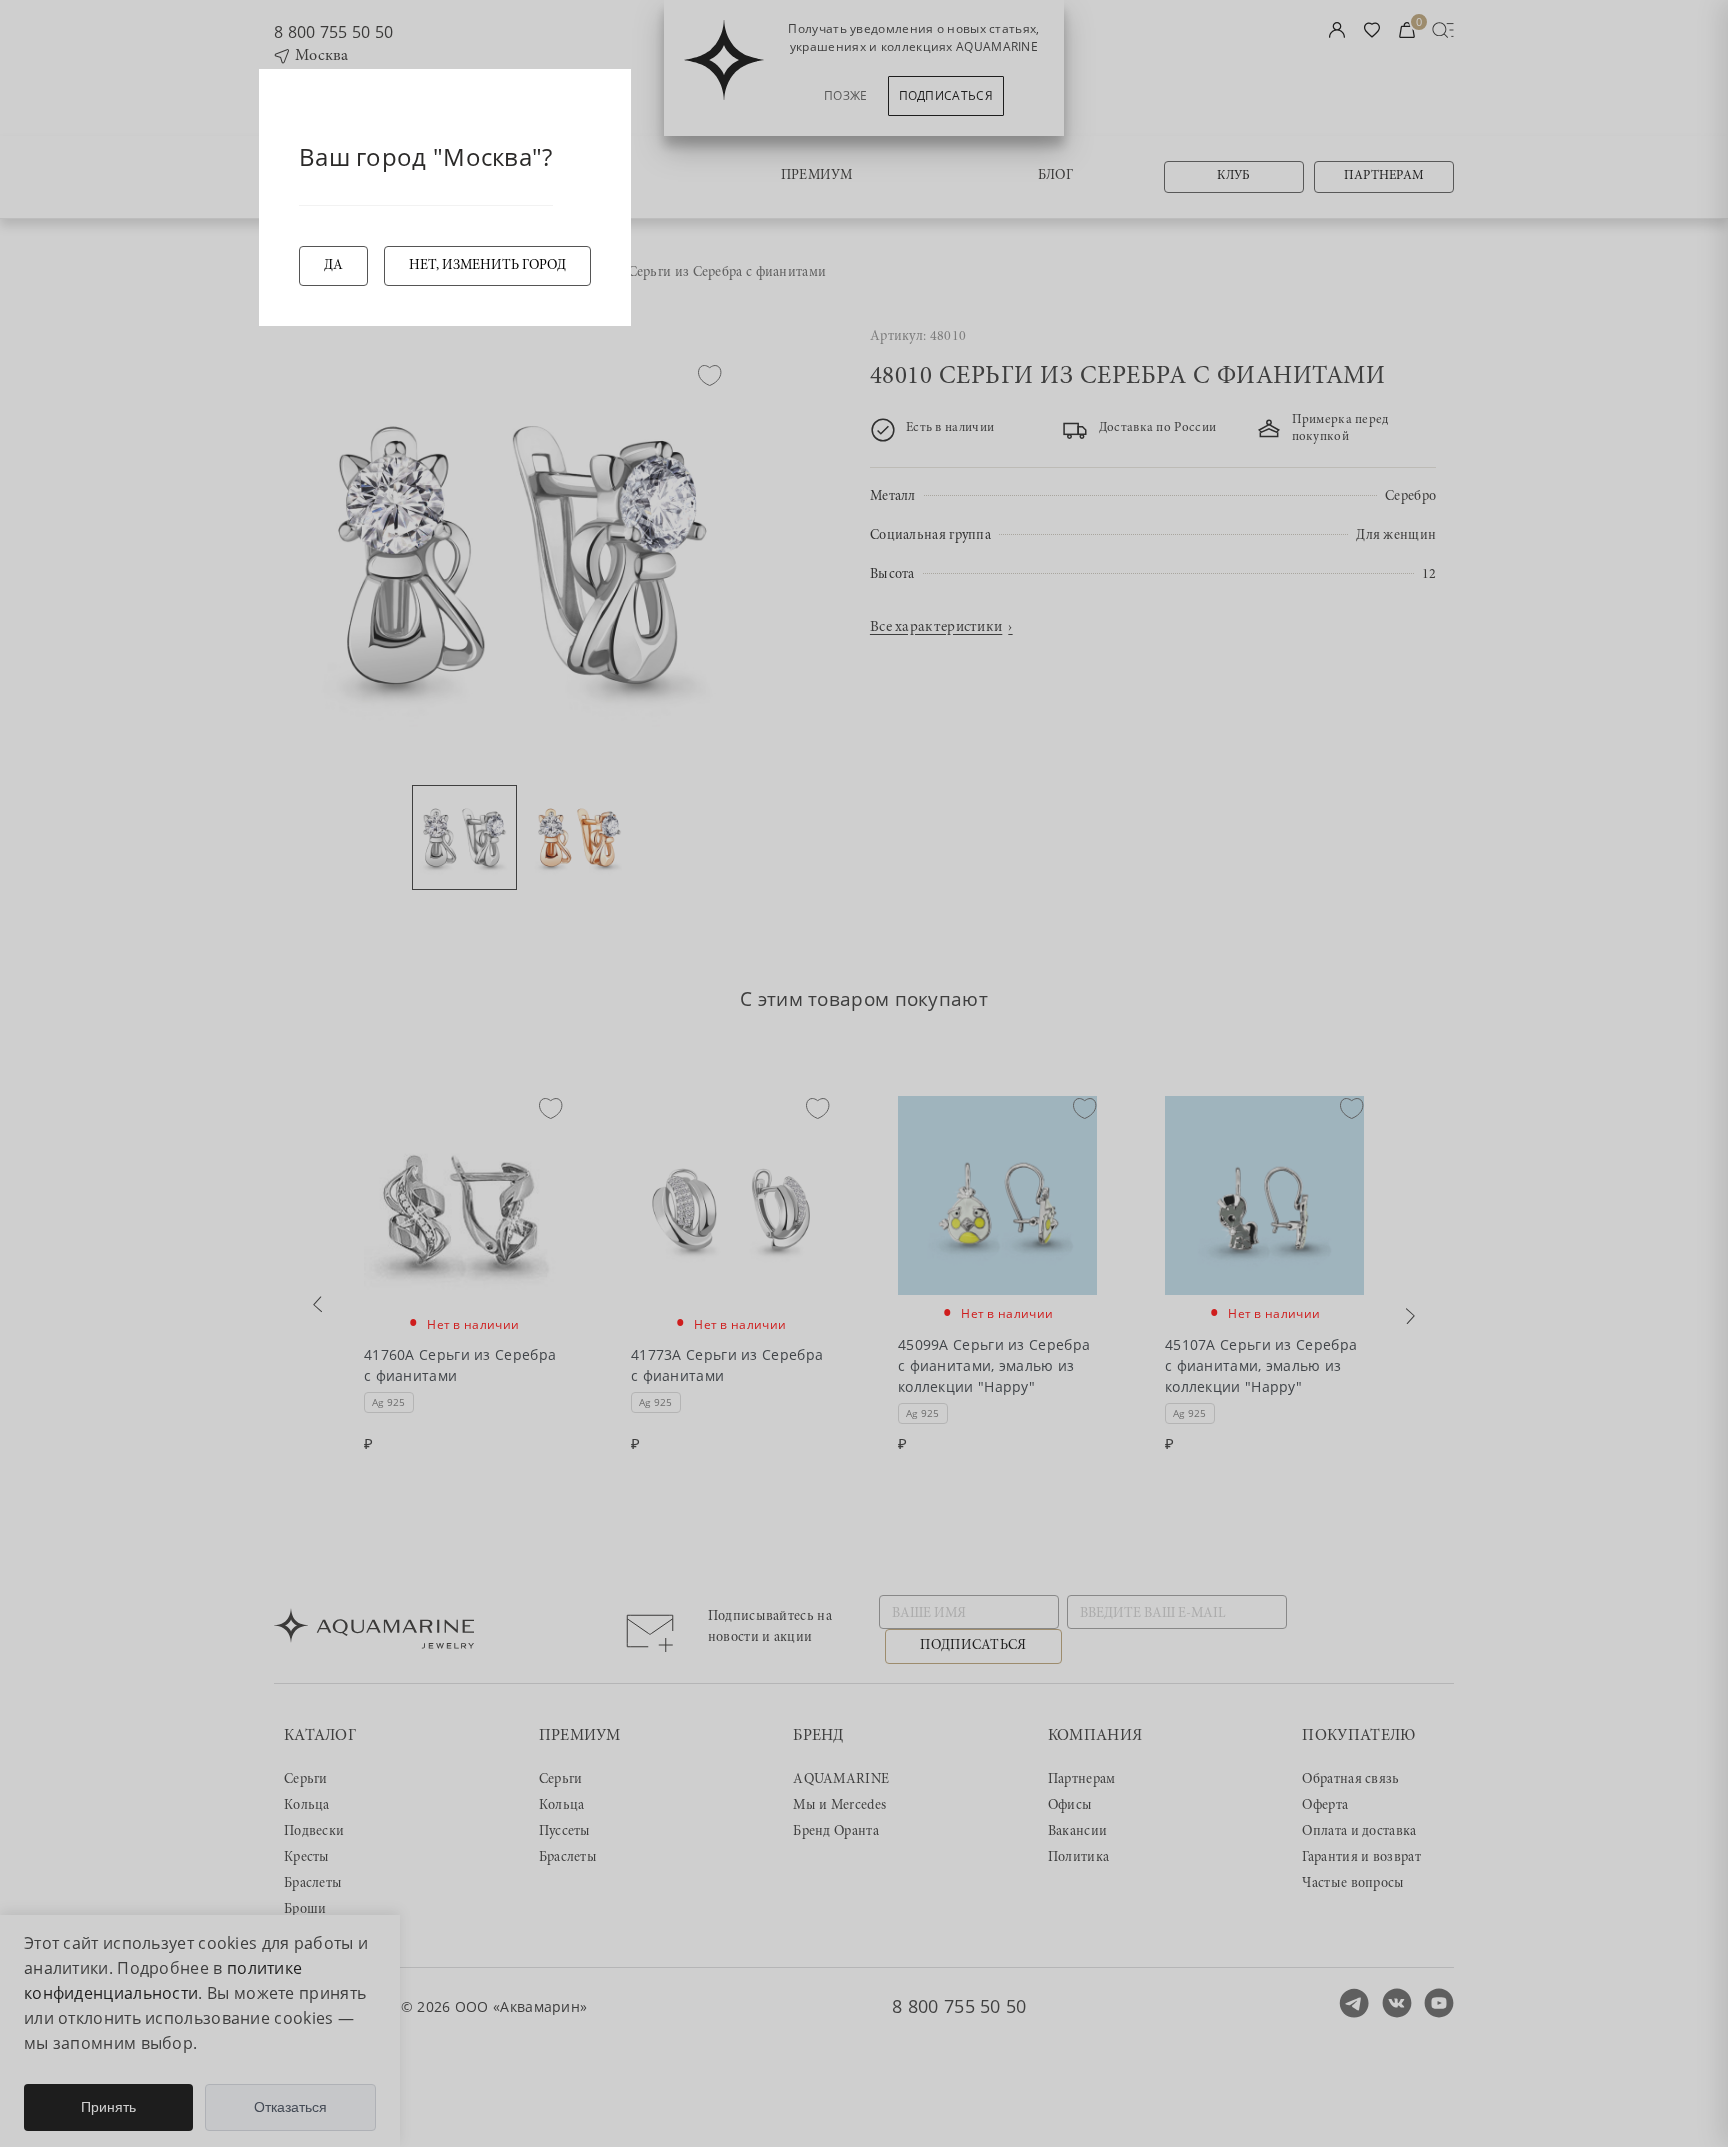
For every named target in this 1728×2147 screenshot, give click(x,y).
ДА (333, 266)
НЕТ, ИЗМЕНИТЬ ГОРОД (487, 266)
